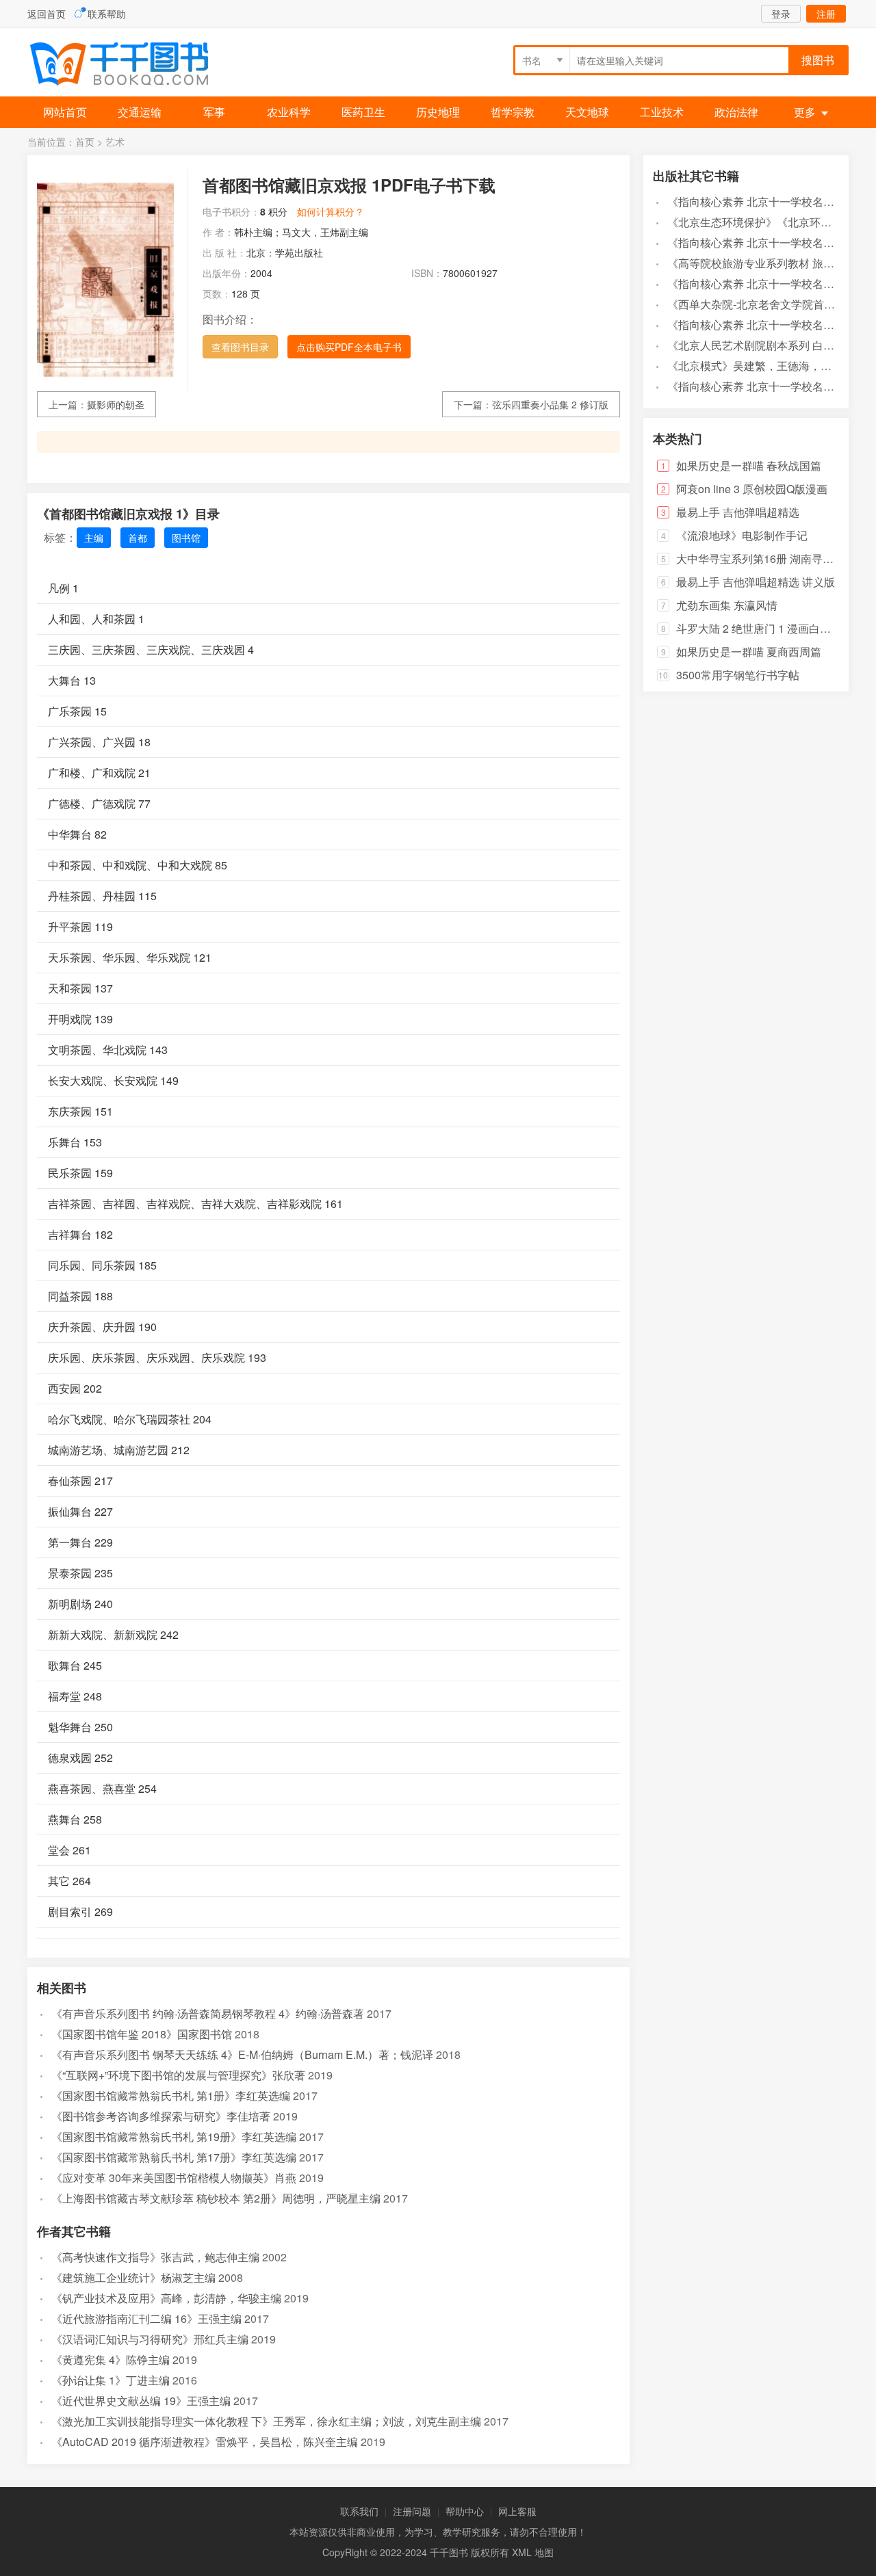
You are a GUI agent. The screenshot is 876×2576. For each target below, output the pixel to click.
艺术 (115, 142)
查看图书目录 (240, 347)
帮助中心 (465, 2511)
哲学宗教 (513, 112)
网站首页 (65, 112)
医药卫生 (363, 112)
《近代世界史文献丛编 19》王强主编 (141, 2401)
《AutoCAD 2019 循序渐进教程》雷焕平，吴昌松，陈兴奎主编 (205, 2442)
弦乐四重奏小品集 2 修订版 (550, 404)
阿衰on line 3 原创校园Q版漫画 (752, 489)
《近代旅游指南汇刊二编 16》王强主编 (146, 2318)
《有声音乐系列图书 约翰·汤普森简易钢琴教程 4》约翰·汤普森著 (208, 2013)
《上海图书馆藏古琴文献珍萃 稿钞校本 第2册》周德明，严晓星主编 (216, 2198)
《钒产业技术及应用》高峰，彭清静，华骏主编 (166, 2298)
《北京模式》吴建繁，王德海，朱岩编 (760, 366)
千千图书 (130, 65)
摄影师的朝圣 (116, 404)
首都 (138, 538)
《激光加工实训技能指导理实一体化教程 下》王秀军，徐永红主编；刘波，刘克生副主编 (266, 2421)
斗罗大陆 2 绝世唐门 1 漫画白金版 (759, 628)
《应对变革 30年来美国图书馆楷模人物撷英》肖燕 (174, 2178)
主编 (94, 538)
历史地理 (438, 112)
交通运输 (140, 112)
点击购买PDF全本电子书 (349, 347)
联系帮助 (107, 14)
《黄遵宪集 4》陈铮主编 (111, 2360)
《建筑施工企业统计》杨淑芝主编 (133, 2277)
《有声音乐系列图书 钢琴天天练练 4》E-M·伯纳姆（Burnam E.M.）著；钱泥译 (242, 2054)
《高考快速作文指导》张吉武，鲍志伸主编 (155, 2257)
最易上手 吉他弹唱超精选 (738, 512)
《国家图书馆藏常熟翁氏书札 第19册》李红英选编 (174, 2137)
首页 (85, 142)
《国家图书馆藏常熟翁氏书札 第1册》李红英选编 (171, 2095)
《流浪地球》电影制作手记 (742, 535)
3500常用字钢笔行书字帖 (738, 675)
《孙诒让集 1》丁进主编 (111, 2380)
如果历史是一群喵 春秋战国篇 (749, 465)
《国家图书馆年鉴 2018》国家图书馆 (142, 2034)
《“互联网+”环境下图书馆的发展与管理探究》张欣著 (178, 2075)
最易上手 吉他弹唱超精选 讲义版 (756, 582)
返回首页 (47, 14)
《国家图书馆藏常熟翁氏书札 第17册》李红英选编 (174, 2157)
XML (522, 2552)
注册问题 (412, 2511)
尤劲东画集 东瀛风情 (727, 605)
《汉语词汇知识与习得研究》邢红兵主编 (150, 2339)
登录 (781, 14)
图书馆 (186, 538)
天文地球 (587, 112)
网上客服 (517, 2511)
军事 (214, 112)
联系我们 (359, 2511)
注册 (826, 14)
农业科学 (289, 112)
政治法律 (736, 112)
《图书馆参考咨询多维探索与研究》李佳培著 (161, 2116)
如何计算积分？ (331, 211)
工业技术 (662, 112)
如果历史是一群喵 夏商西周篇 (749, 652)
